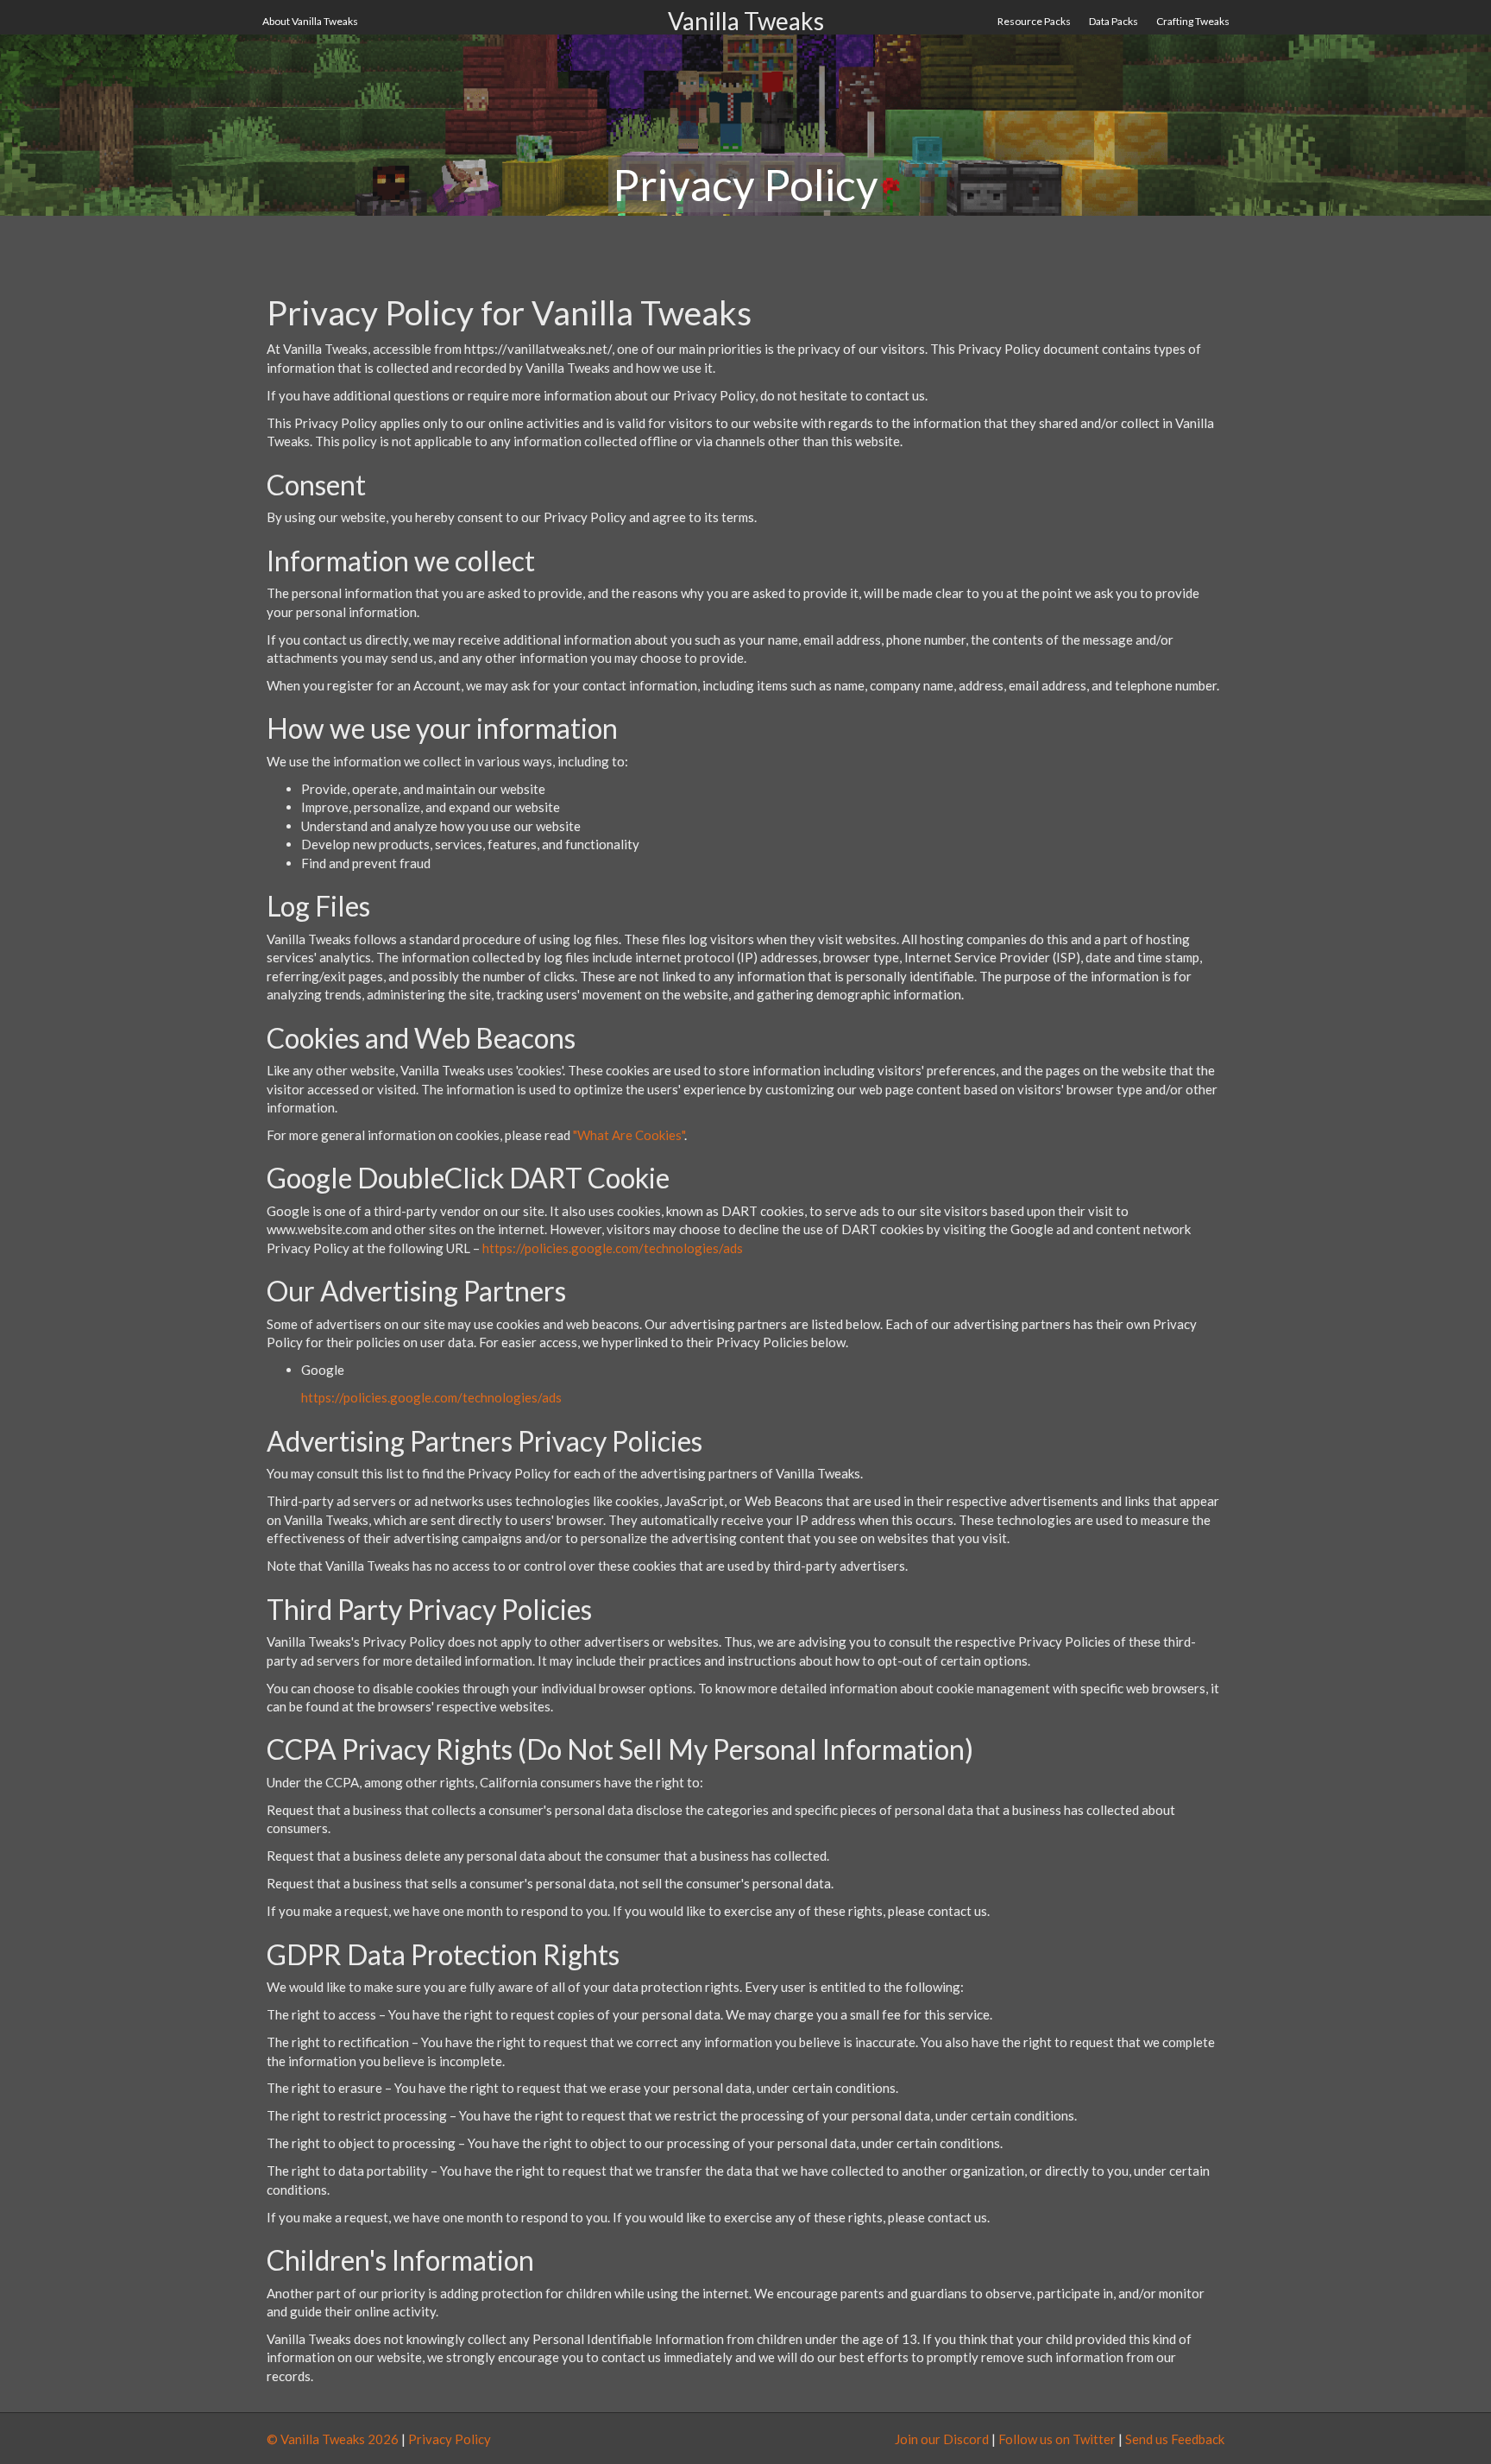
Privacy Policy (450, 2439)
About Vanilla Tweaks (310, 21)
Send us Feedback (1175, 2439)
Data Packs (1114, 21)
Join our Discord (942, 2439)
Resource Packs (1034, 21)
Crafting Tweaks (1193, 21)
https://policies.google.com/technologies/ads (613, 1248)
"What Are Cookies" (629, 1135)
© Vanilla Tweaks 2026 (333, 2439)
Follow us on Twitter (1057, 2439)
